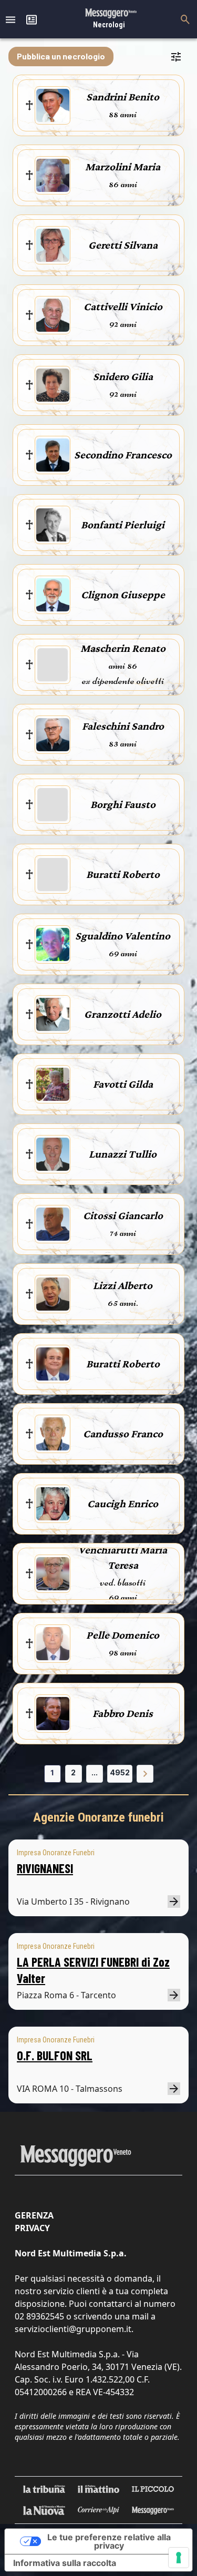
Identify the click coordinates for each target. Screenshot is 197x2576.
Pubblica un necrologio (61, 56)
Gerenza (34, 2215)
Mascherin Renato (123, 648)
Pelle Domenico (123, 1635)
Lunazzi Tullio (123, 1154)
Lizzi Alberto (123, 1285)
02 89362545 (39, 2316)
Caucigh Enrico (123, 1504)
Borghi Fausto (123, 804)
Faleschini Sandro (123, 726)
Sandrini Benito (123, 97)
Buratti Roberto (123, 874)
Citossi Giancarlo (123, 1215)
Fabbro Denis (123, 1713)
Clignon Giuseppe (123, 595)
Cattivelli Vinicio (123, 306)
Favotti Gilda (123, 1084)
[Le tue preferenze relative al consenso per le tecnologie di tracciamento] (179, 2558)
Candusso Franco (123, 1434)
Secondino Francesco (123, 455)
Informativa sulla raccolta (65, 2563)
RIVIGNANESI (45, 1868)
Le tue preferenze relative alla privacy (109, 2541)
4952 (120, 1772)
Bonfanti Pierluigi (123, 525)
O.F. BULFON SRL (55, 2055)
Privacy (32, 2228)
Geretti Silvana (123, 245)
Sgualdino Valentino (123, 936)
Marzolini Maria (123, 167)
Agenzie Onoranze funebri (98, 1817)
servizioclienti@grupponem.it (73, 2329)
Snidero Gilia (123, 376)
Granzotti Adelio (123, 1014)
